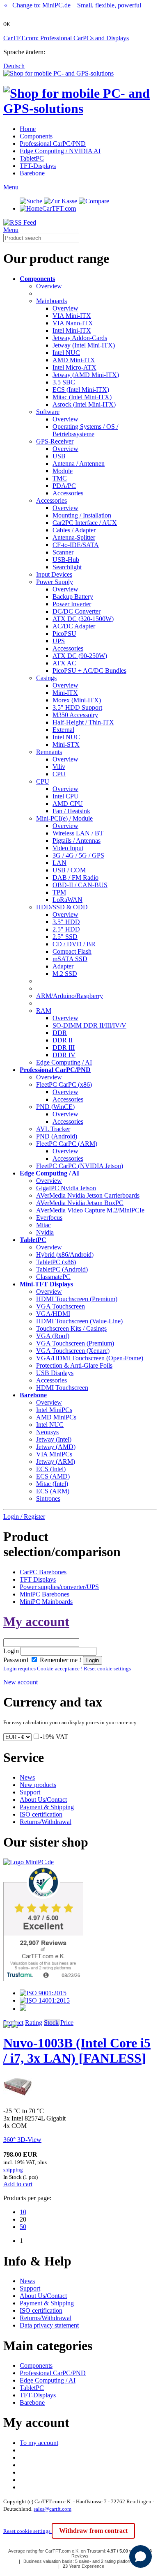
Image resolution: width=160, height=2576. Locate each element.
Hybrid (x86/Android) (65, 1255)
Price (67, 2023)
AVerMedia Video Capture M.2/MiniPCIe (90, 1210)
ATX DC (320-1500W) (83, 619)
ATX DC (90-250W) (80, 656)
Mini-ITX (65, 693)
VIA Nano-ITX (73, 323)
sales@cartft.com (53, 2509)
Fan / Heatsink (71, 811)
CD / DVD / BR (74, 944)
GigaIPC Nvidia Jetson (66, 1188)
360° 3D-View (22, 2140)
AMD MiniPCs (56, 1417)
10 (23, 2212)
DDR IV (64, 1055)
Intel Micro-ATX (74, 367)
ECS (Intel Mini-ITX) (81, 390)
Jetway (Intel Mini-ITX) (84, 345)
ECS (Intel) (51, 1469)
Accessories (68, 493)
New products (38, 1785)
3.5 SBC (64, 382)
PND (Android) (57, 1136)
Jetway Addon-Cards (80, 338)
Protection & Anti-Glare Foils (74, 1365)
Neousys (47, 1432)
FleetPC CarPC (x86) (64, 1084)
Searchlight (67, 567)
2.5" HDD (66, 929)
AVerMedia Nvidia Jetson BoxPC (80, 1203)
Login (11, 1651)
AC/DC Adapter (74, 626)
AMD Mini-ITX (74, 360)
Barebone (32, 173)
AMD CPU (68, 804)
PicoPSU (64, 634)
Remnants (49, 752)
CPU (59, 774)
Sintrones (48, 1498)
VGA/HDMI (53, 1314)
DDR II (63, 1040)
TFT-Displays (38, 166)
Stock (51, 2023)
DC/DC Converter (77, 611)
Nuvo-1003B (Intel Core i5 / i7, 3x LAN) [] (77, 2050)
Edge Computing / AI (64, 1062)
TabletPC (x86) (56, 1262)
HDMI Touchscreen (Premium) (77, 1299)
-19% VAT (54, 1737)
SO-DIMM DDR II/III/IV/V (89, 1025)
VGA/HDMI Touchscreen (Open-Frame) (90, 1358)
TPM (59, 892)
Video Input (68, 848)
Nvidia (45, 1232)
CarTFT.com (59, 208)
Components (36, 136)
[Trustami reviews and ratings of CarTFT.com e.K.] (43, 1979)
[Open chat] (141, 2556)
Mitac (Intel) (52, 1484)
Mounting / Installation (82, 515)
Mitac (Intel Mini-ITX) (82, 397)
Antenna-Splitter (74, 537)
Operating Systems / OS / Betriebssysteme (85, 430)
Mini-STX (66, 744)
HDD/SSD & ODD (62, 907)
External (63, 730)
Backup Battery (73, 597)
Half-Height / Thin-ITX (83, 722)
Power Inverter (72, 604)
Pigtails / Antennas (77, 841)
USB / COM (69, 870)
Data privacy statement (49, 2325)
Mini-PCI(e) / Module (64, 818)
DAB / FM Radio (75, 877)
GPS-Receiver (55, 441)
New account (21, 1682)
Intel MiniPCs (54, 1410)
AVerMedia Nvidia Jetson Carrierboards (88, 1195)
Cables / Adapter (74, 530)
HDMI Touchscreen (62, 1388)
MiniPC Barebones (45, 1594)
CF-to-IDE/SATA (76, 545)
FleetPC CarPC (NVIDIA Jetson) (80, 1166)
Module (63, 471)
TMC (60, 478)
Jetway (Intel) (54, 1439)
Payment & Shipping (47, 1807)
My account (36, 1621)
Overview (49, 286)
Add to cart (18, 2184)
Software (48, 412)
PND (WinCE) (55, 1107)
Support (30, 1792)
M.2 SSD (65, 974)
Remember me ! (60, 1660)
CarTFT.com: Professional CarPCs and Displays (66, 38)
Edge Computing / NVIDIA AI (60, 151)
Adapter (63, 966)
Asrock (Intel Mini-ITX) (84, 404)
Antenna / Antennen (79, 463)
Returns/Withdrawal (46, 1822)
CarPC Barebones (43, 1572)
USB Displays (55, 1373)
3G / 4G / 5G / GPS (78, 855)
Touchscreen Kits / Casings (71, 1328)
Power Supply (55, 582)
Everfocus (49, 1218)
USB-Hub (66, 560)
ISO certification (41, 1814)
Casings (46, 678)
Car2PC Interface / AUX (85, 523)
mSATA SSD (70, 959)
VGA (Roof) (53, 1336)
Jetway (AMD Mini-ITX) (86, 375)
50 (23, 2227)
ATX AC (64, 663)
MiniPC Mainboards (46, 1602)
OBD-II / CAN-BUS (80, 885)
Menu (11, 187)
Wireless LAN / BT (78, 833)
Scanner (63, 552)
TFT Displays (38, 1579)
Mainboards (51, 301)
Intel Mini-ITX (72, 330)
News (27, 1777)
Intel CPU (66, 796)
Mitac (43, 1225)
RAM (44, 1011)
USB (59, 456)
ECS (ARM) (53, 1491)
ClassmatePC (53, 1277)
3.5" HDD (66, 922)
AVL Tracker (53, 1129)
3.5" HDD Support (77, 707)
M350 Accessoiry (75, 715)
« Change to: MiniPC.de (73, 5)
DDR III (64, 1048)
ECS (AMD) (53, 1476)
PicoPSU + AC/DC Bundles (89, 670)
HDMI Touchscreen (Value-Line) (79, 1321)
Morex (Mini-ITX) (77, 700)
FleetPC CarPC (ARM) (67, 1144)
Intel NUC (66, 353)
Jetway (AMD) (56, 1447)
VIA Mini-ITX (72, 316)
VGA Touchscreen (61, 1306)
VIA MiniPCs (54, 1454)
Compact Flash (72, 951)
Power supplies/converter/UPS (59, 1587)
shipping (13, 2170)
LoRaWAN (67, 900)
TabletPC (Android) (62, 1269)
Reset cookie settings (27, 2531)
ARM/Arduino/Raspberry (70, 996)
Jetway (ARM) (56, 1462)
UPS (59, 641)
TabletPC (32, 158)
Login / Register (24, 1517)
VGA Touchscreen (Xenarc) (73, 1351)
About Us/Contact (43, 1800)
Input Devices (54, 574)
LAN (59, 863)
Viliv (59, 767)
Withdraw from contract (93, 2531)
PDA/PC (64, 486)
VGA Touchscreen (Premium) (75, 1343)
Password (16, 1660)
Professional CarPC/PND (53, 144)
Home (28, 129)
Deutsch (14, 66)
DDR (60, 1033)
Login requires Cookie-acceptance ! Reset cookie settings (67, 1669)
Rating (34, 2023)
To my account (39, 2443)
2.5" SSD (65, 937)
